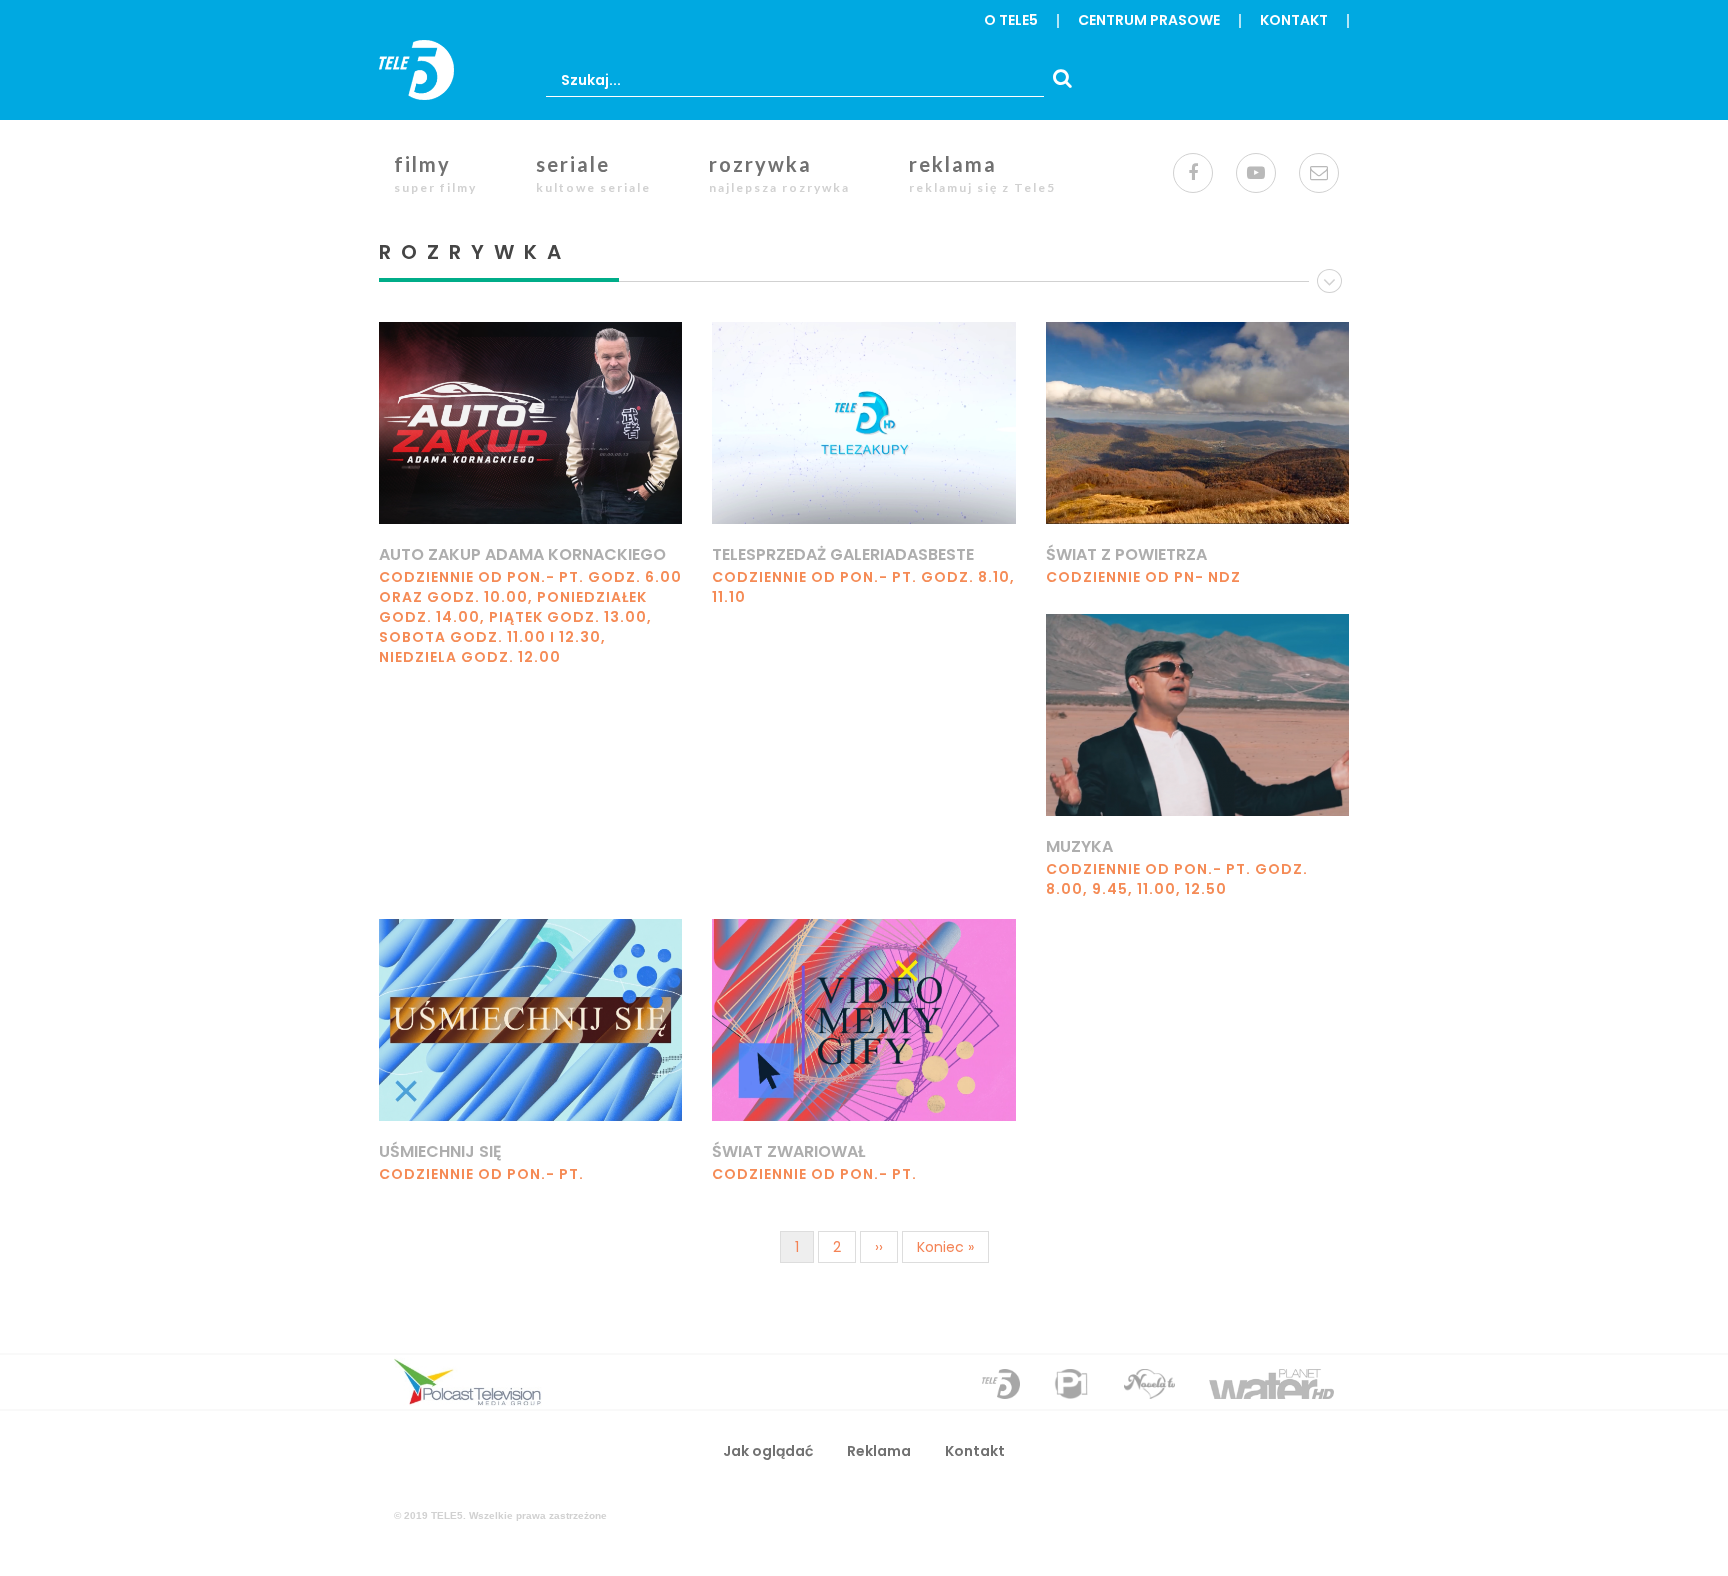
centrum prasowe (1149, 20)
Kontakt (1294, 20)
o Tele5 (1011, 20)
